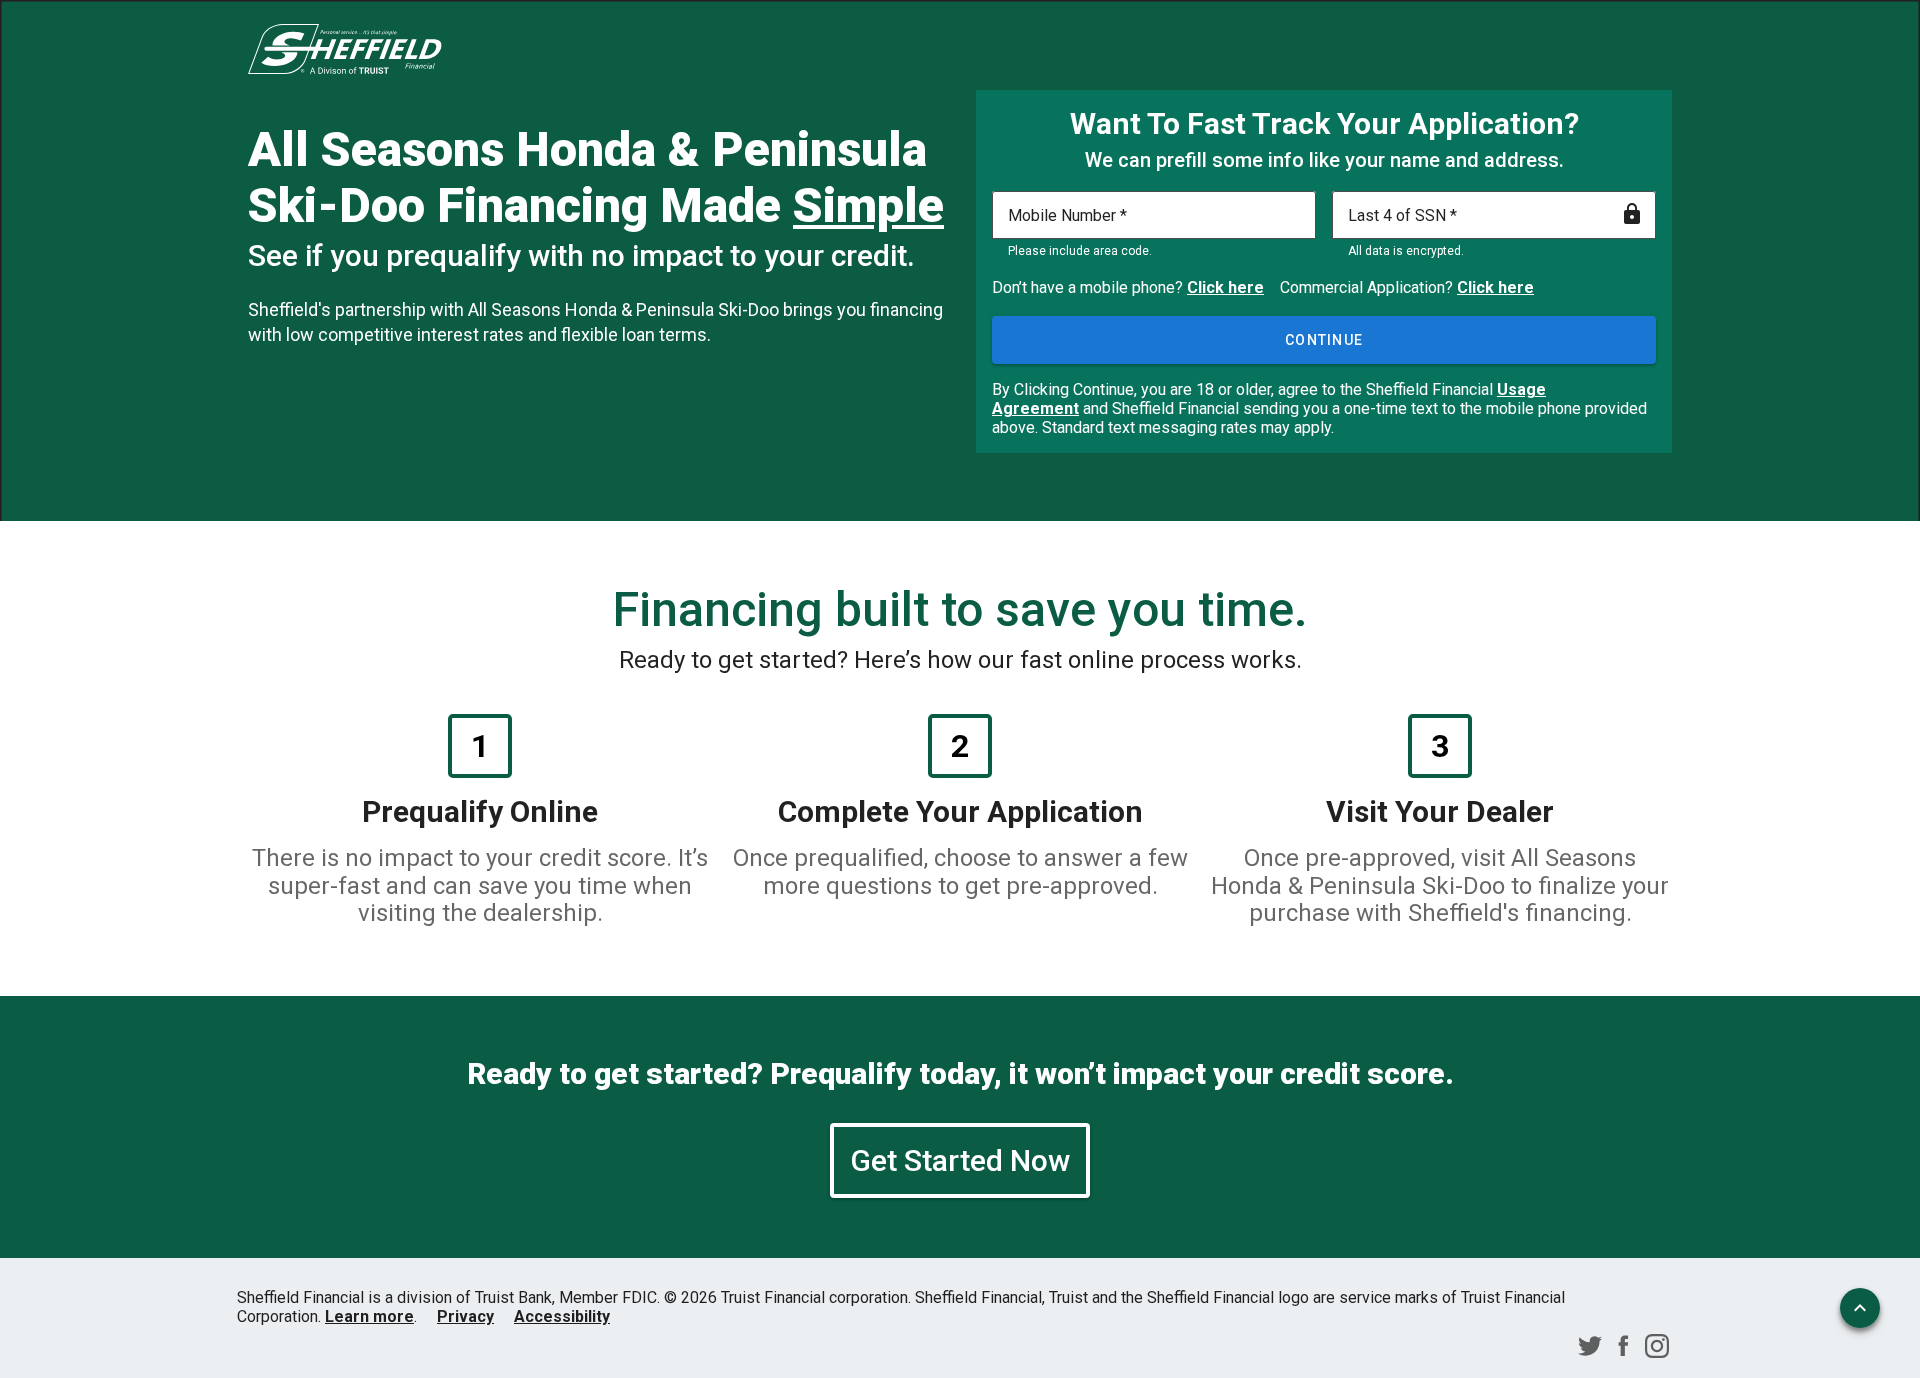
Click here (1225, 287)
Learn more (369, 1316)
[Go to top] (1860, 1308)
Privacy (465, 1316)
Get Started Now (960, 1160)
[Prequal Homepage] (345, 51)
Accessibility (562, 1316)
